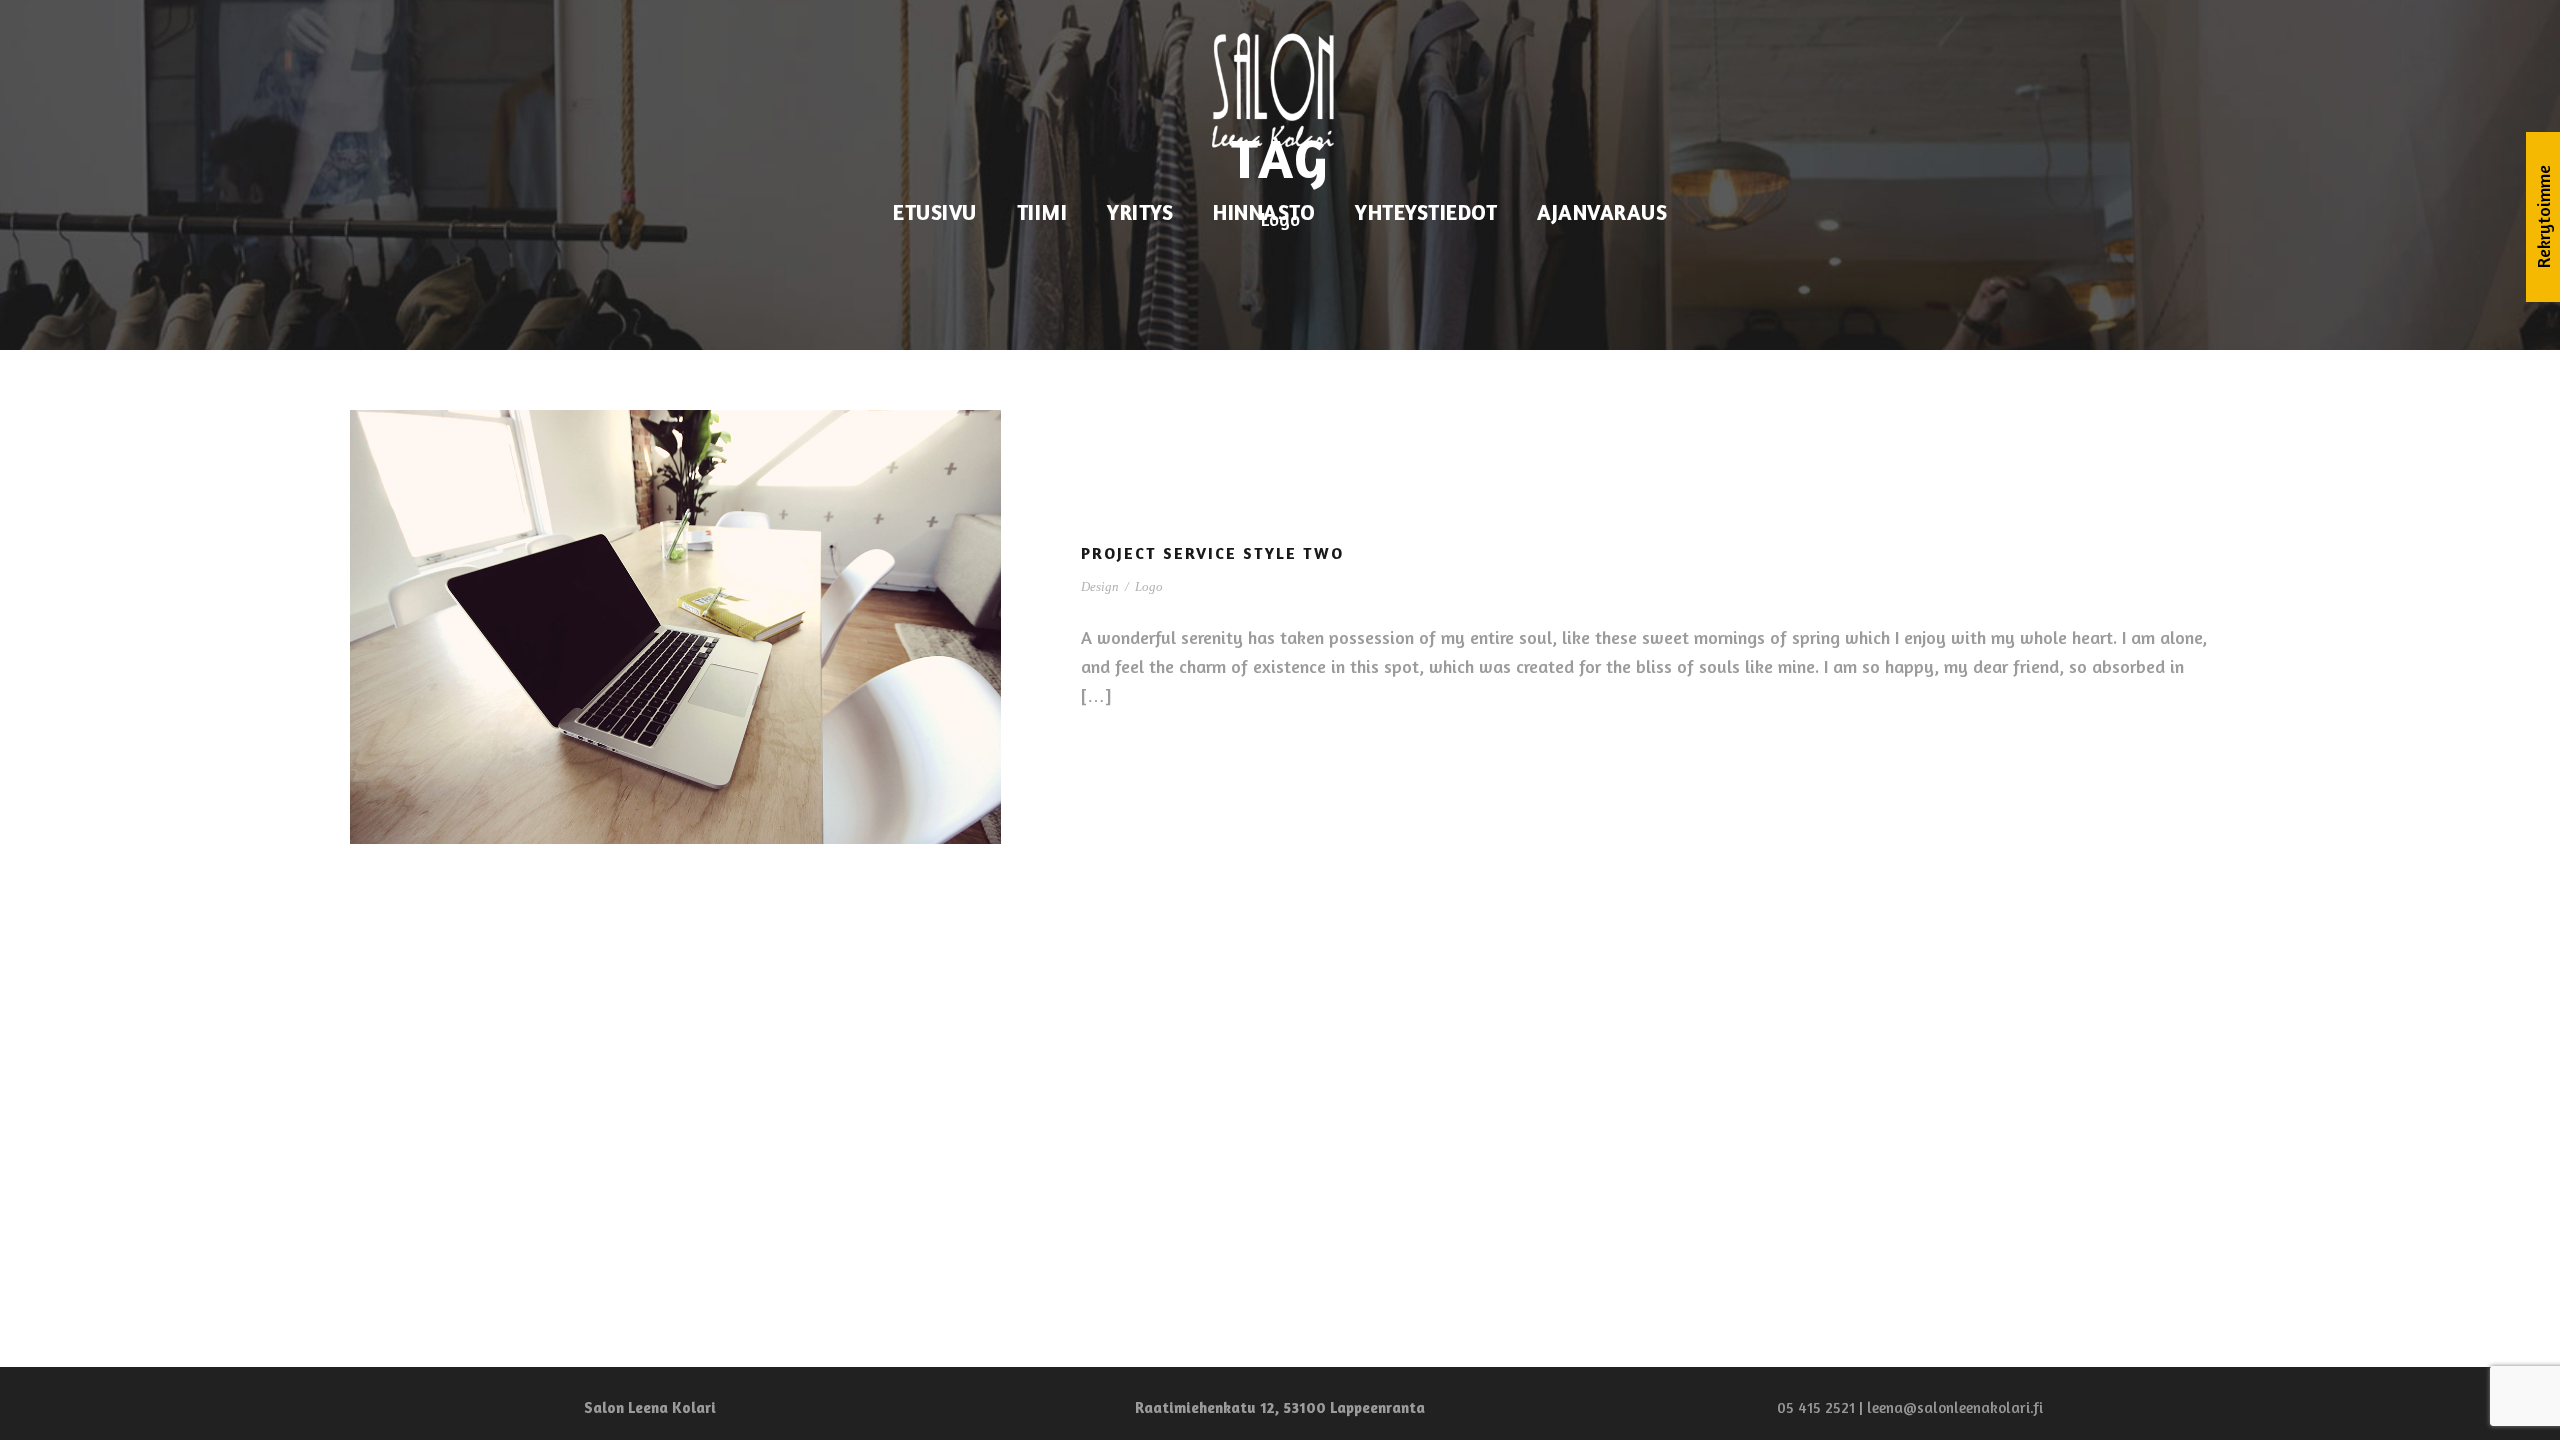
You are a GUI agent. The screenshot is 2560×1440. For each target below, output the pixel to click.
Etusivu (935, 212)
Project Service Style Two (1212, 553)
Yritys (1140, 212)
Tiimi (1042, 212)
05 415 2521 (1816, 1407)
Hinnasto (1264, 212)
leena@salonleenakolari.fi (1955, 1407)
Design (1100, 586)
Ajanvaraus (1602, 212)
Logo (1149, 586)
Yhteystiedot (1426, 212)
